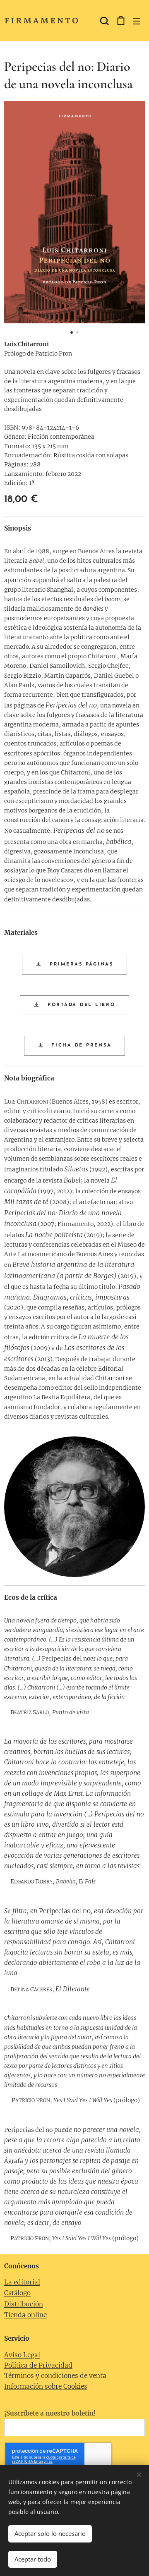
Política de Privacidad (38, 2365)
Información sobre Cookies (46, 2386)
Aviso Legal (22, 2355)
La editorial (22, 2282)
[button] (103, 21)
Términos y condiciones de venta (55, 2376)
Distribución (24, 2304)
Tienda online (25, 2315)
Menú (137, 21)
